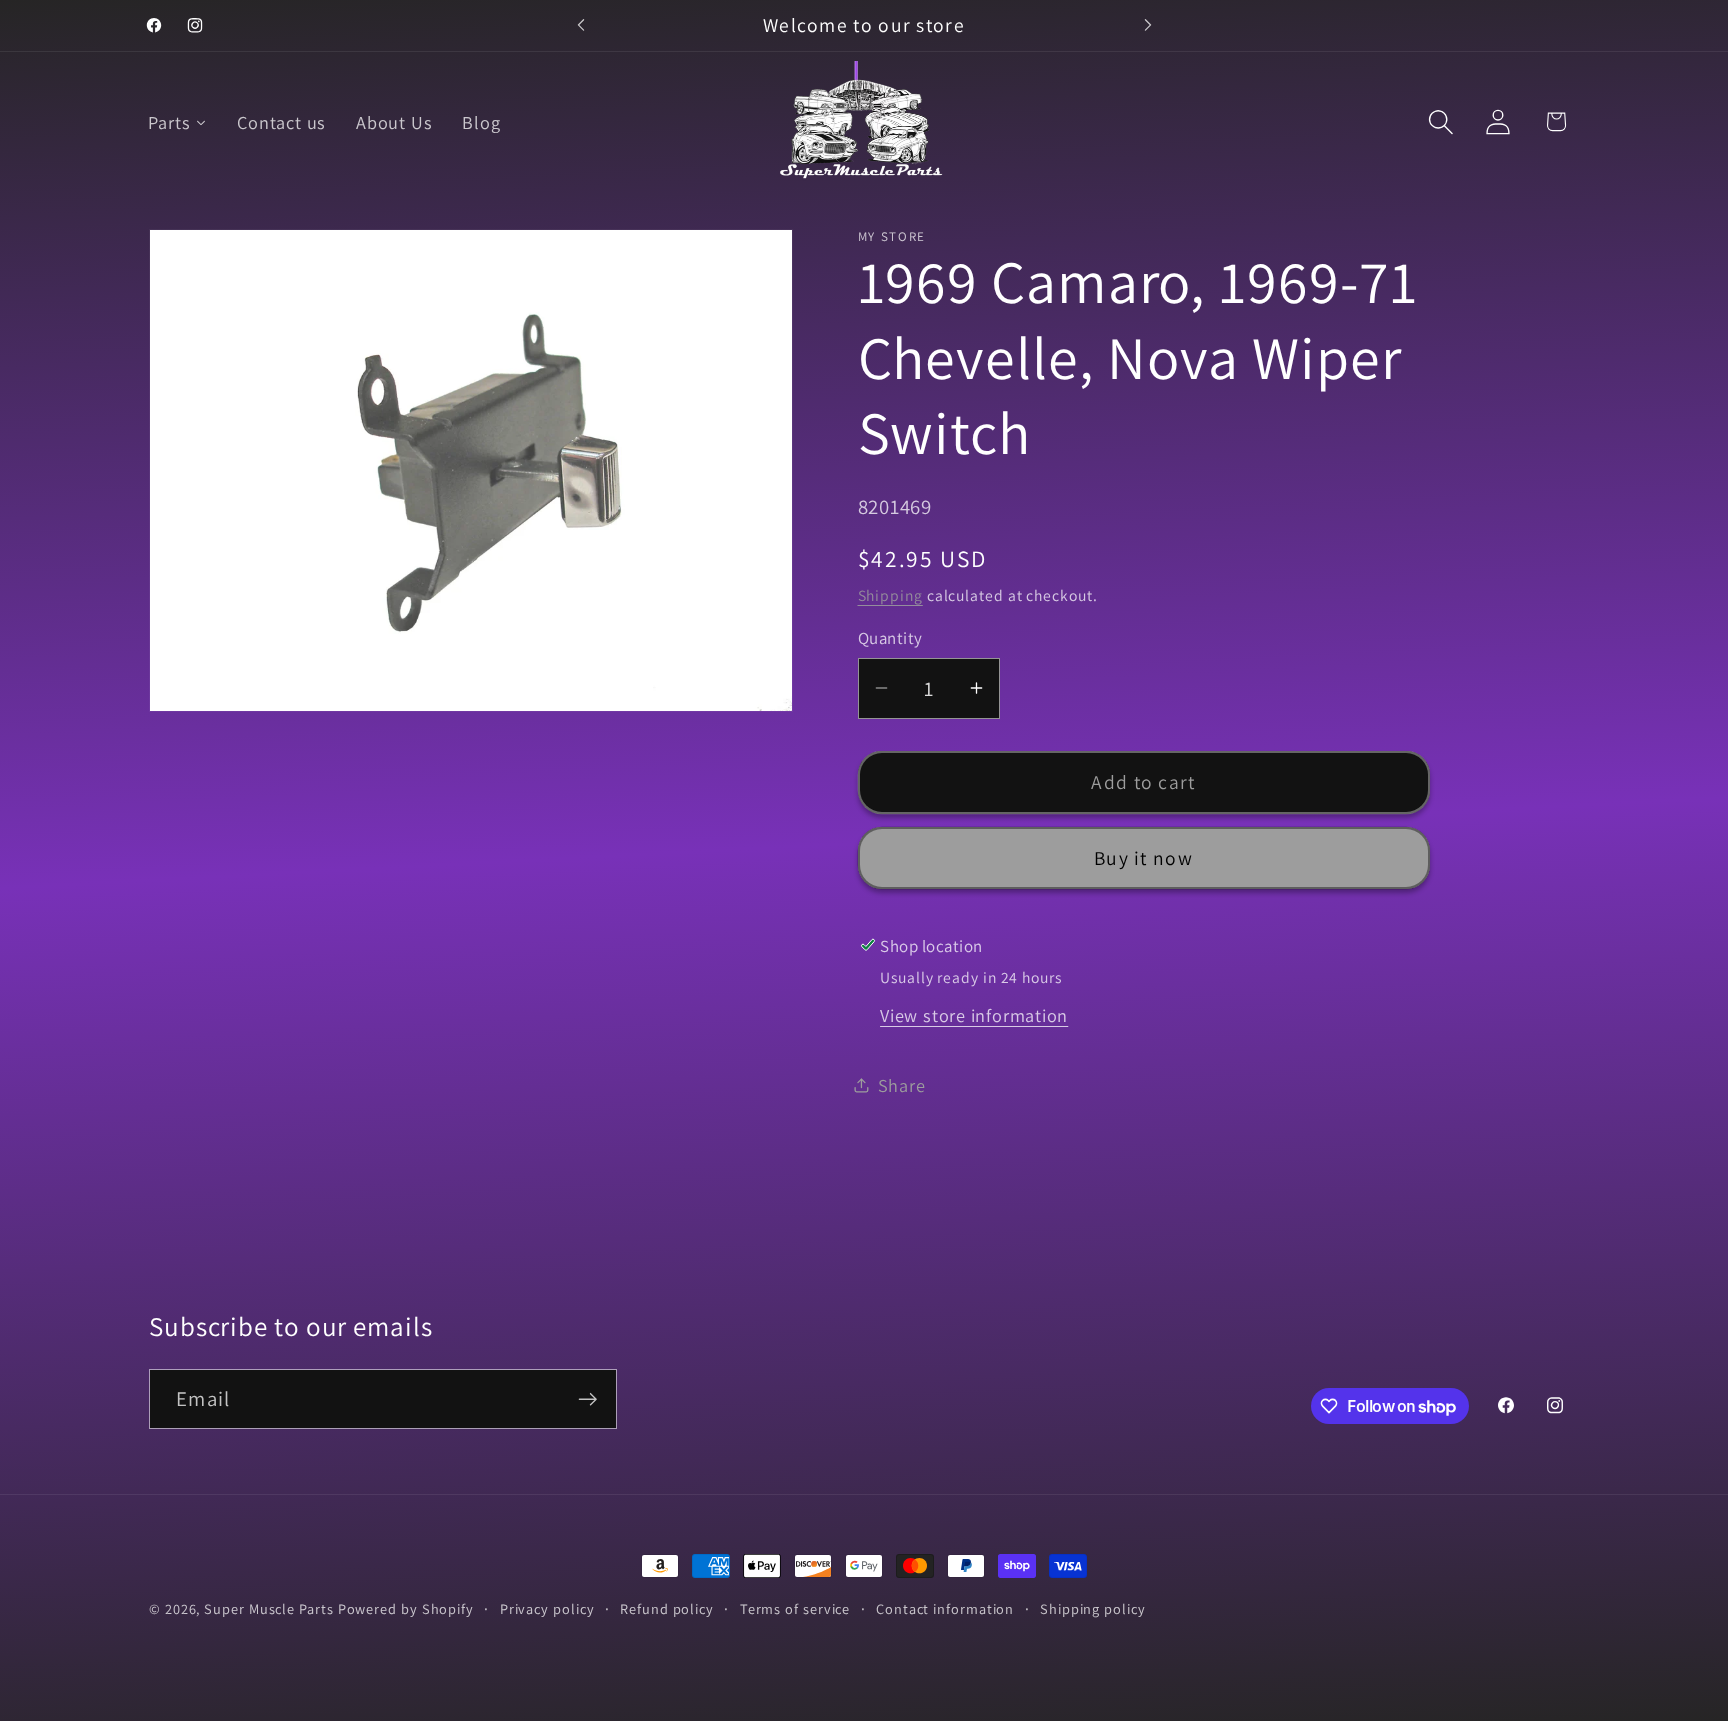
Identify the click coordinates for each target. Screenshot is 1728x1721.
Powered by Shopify (406, 1608)
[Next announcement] (1148, 25)
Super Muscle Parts (268, 1608)
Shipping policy (1093, 1608)
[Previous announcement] (581, 25)
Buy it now (1143, 857)
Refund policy (667, 1608)
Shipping (890, 594)
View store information (974, 1014)
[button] (1441, 121)
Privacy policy (547, 1608)
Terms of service (795, 1608)
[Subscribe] (587, 1399)
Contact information (945, 1608)
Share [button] (902, 1084)
